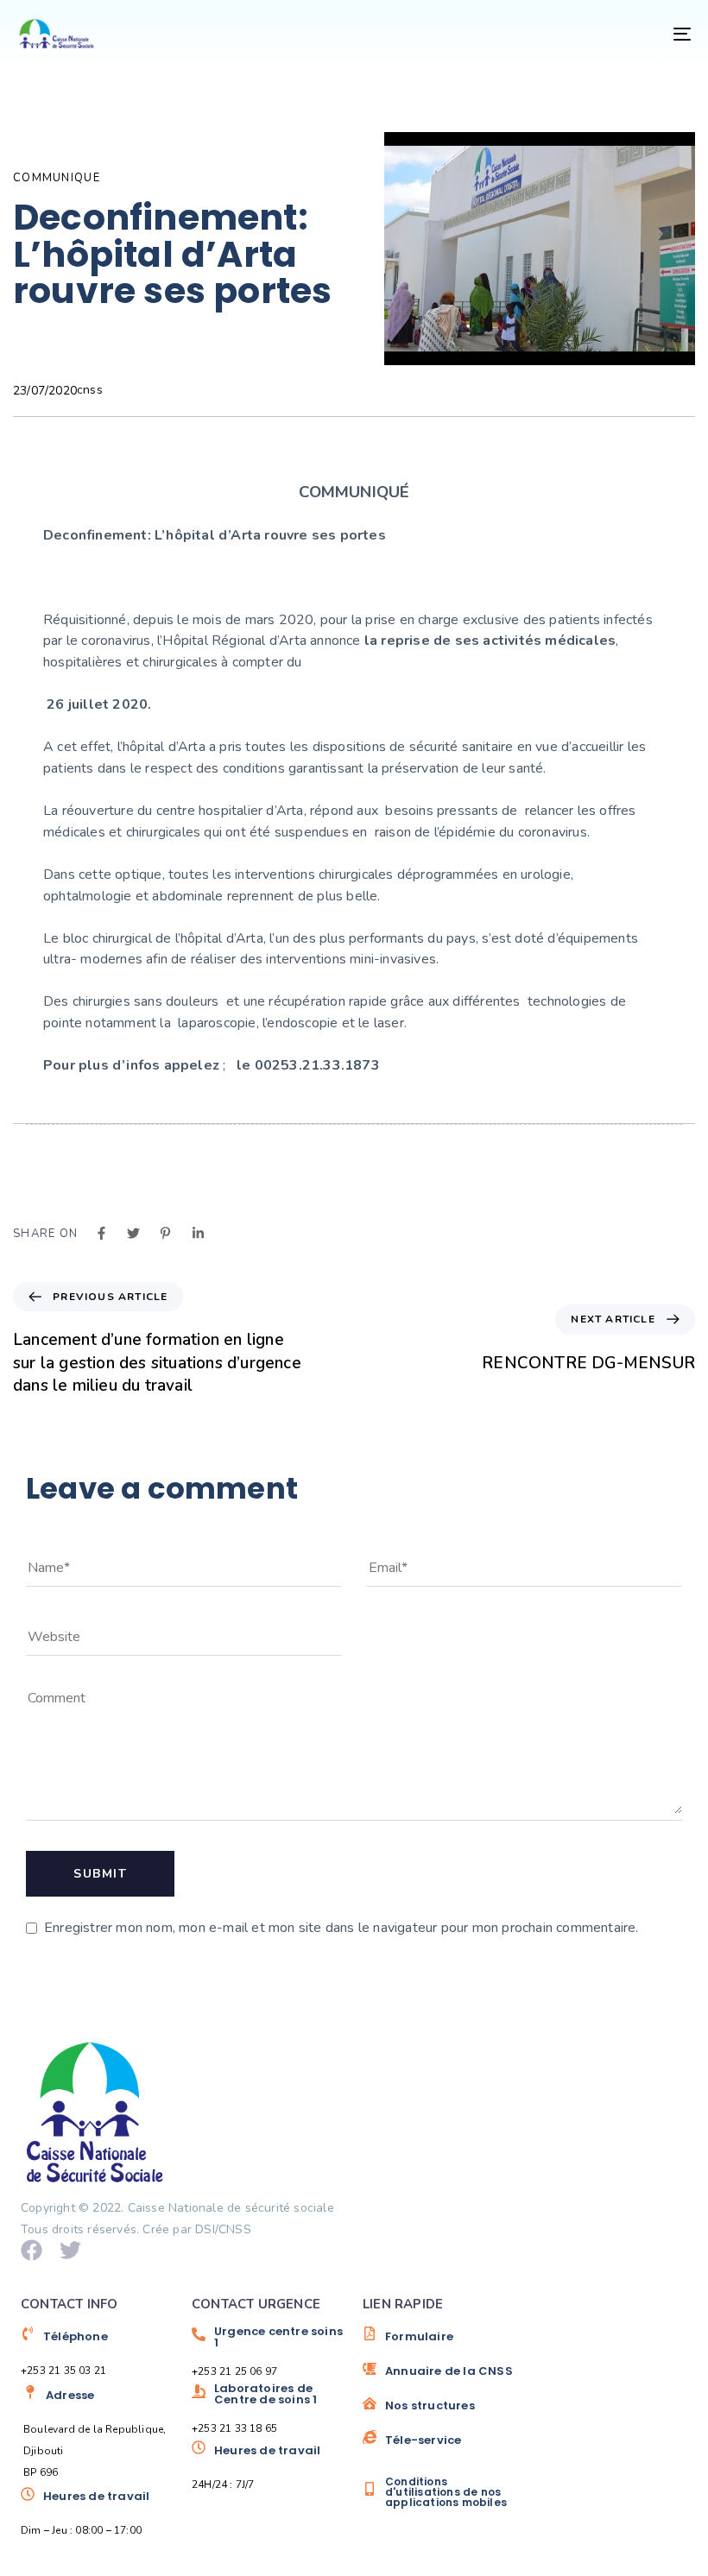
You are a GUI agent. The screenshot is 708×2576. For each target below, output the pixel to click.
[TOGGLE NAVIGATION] (578, 34)
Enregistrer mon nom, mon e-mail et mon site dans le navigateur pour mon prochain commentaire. (341, 1928)
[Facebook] (32, 2250)
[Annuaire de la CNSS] (439, 2377)
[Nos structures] (439, 2412)
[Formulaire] (439, 2343)
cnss (90, 390)
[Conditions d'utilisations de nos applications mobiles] (439, 2492)
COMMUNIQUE (57, 178)
